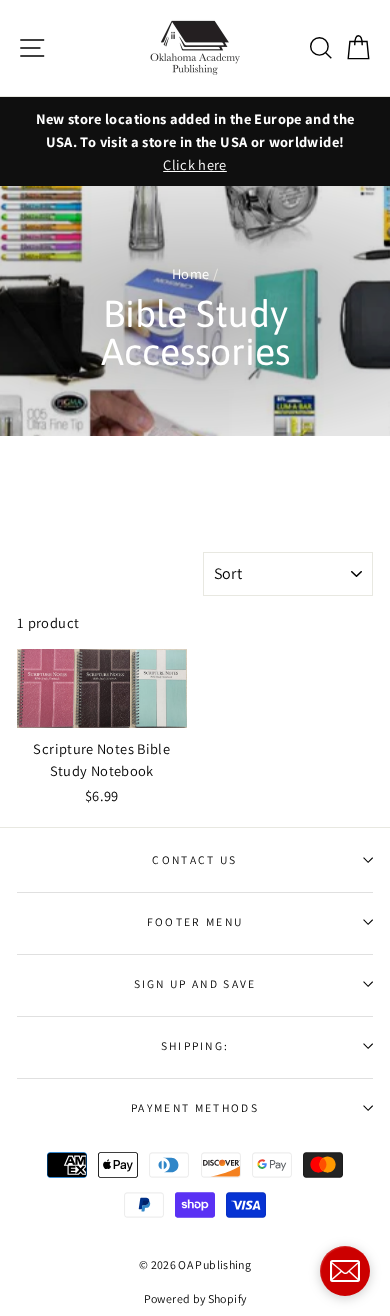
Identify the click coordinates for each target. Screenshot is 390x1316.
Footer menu (195, 921)
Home (190, 273)
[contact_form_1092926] (345, 1271)
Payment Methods (195, 1107)
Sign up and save (195, 983)
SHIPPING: (195, 1045)
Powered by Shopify (195, 1298)
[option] (195, 141)
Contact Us (194, 859)
